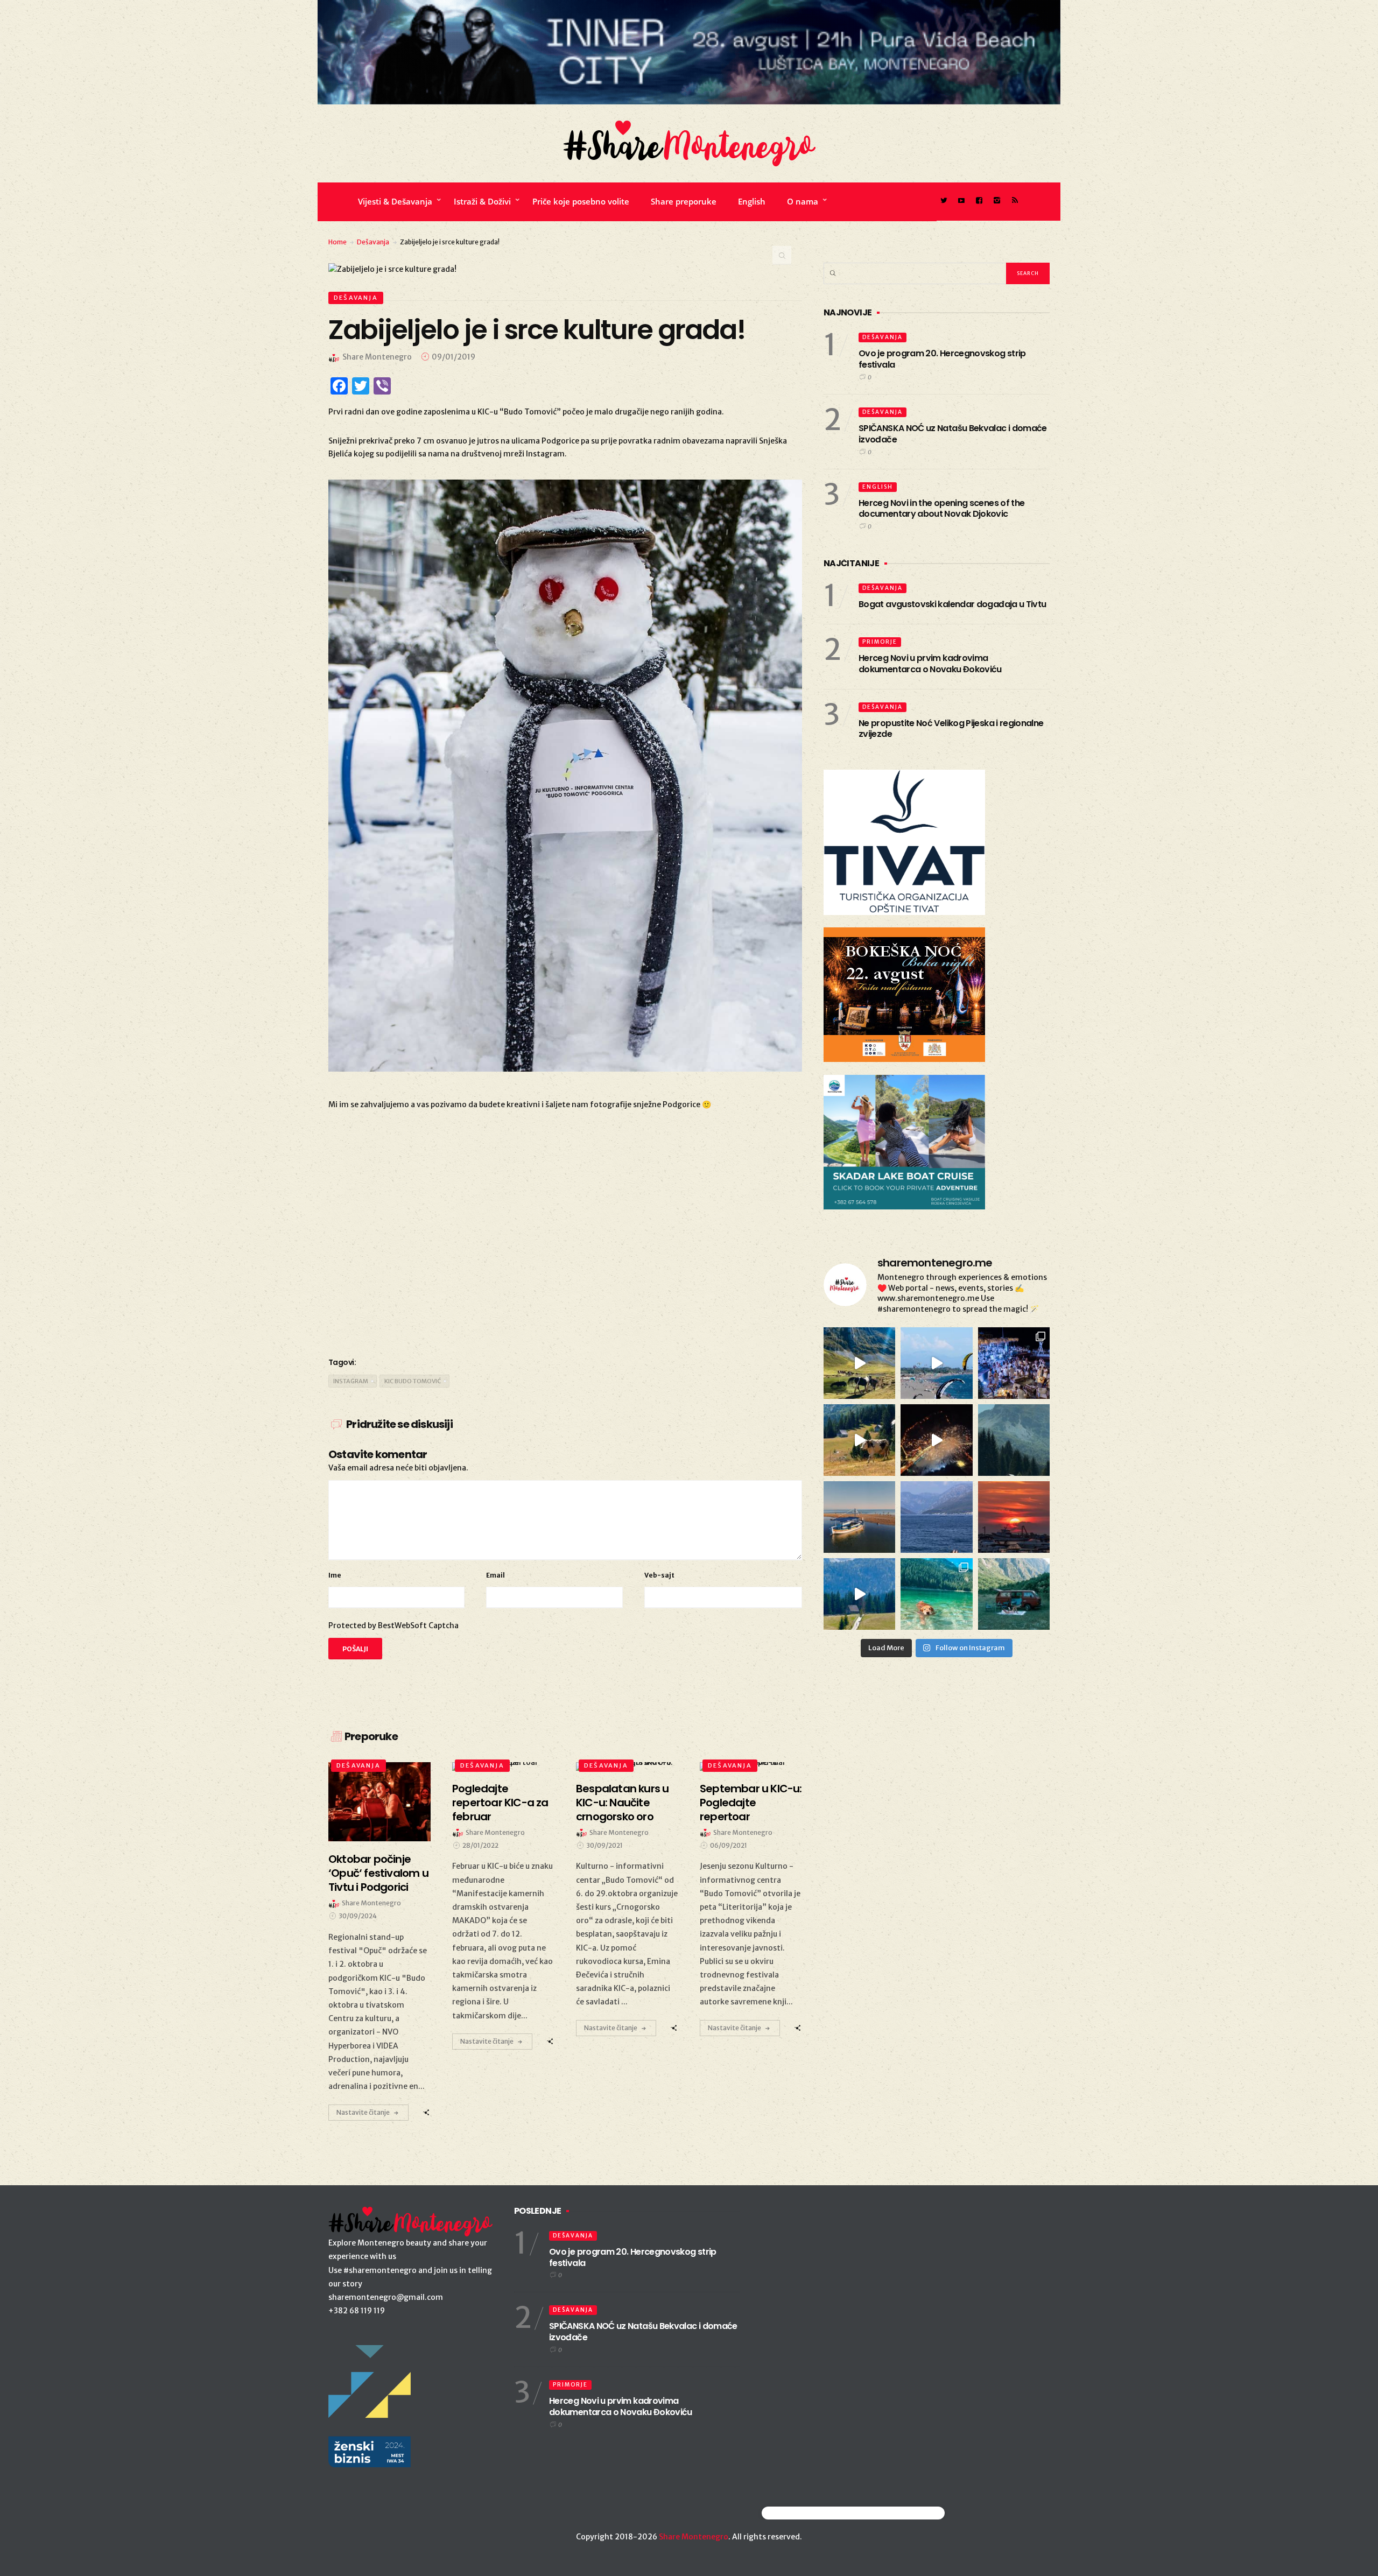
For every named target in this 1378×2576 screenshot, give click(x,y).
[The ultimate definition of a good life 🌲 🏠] (859, 1594)
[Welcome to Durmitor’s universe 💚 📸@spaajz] (859, 1363)
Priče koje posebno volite (581, 201)
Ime (335, 1575)
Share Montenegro (694, 2537)
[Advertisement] (565, 1261)
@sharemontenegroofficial (809, 2513)
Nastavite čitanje (363, 2112)
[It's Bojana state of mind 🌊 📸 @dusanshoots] (859, 1517)
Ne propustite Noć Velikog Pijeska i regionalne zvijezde (951, 729)
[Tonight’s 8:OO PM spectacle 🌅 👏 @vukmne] (1014, 1517)
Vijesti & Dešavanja (395, 201)
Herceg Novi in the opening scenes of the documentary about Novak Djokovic (941, 509)
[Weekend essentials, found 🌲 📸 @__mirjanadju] (1014, 1440)
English (752, 201)
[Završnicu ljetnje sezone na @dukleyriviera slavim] (1014, 1363)
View (373, 1802)
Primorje (880, 642)
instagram (351, 1381)
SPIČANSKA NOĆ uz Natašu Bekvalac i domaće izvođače (953, 434)
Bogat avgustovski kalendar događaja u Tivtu (952, 604)
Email (495, 1575)
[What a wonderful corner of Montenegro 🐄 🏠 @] (859, 1440)
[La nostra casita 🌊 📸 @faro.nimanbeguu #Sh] (936, 1363)
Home (338, 242)
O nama (803, 201)
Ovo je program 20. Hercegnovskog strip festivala (942, 359)
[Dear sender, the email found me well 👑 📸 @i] (936, 1517)
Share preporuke (684, 201)
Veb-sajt (659, 1575)
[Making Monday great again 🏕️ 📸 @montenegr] (1014, 1594)
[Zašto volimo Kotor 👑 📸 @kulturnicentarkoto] (936, 1440)
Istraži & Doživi (482, 201)
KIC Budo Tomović (413, 1381)
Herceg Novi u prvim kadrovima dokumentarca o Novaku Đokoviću (930, 664)
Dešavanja (373, 242)
